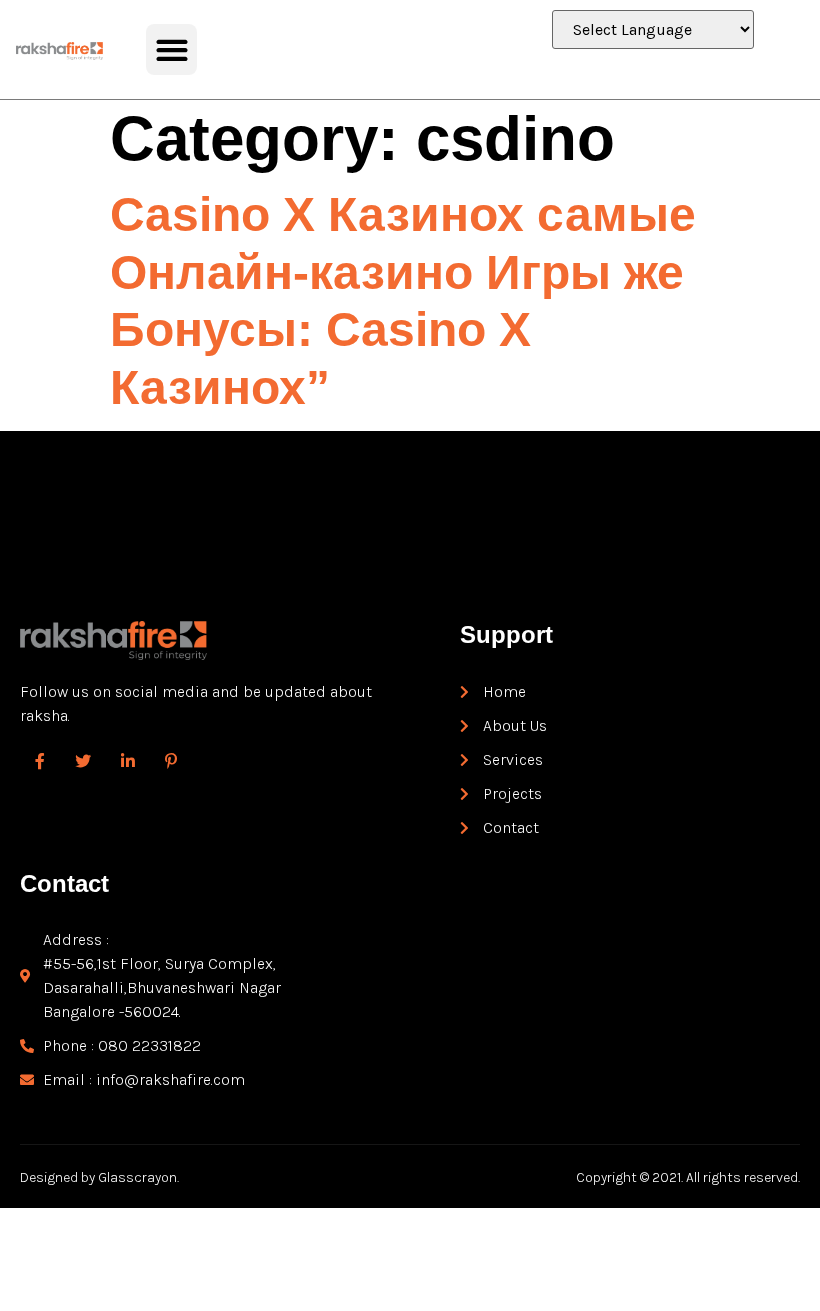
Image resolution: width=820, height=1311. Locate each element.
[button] (171, 49)
